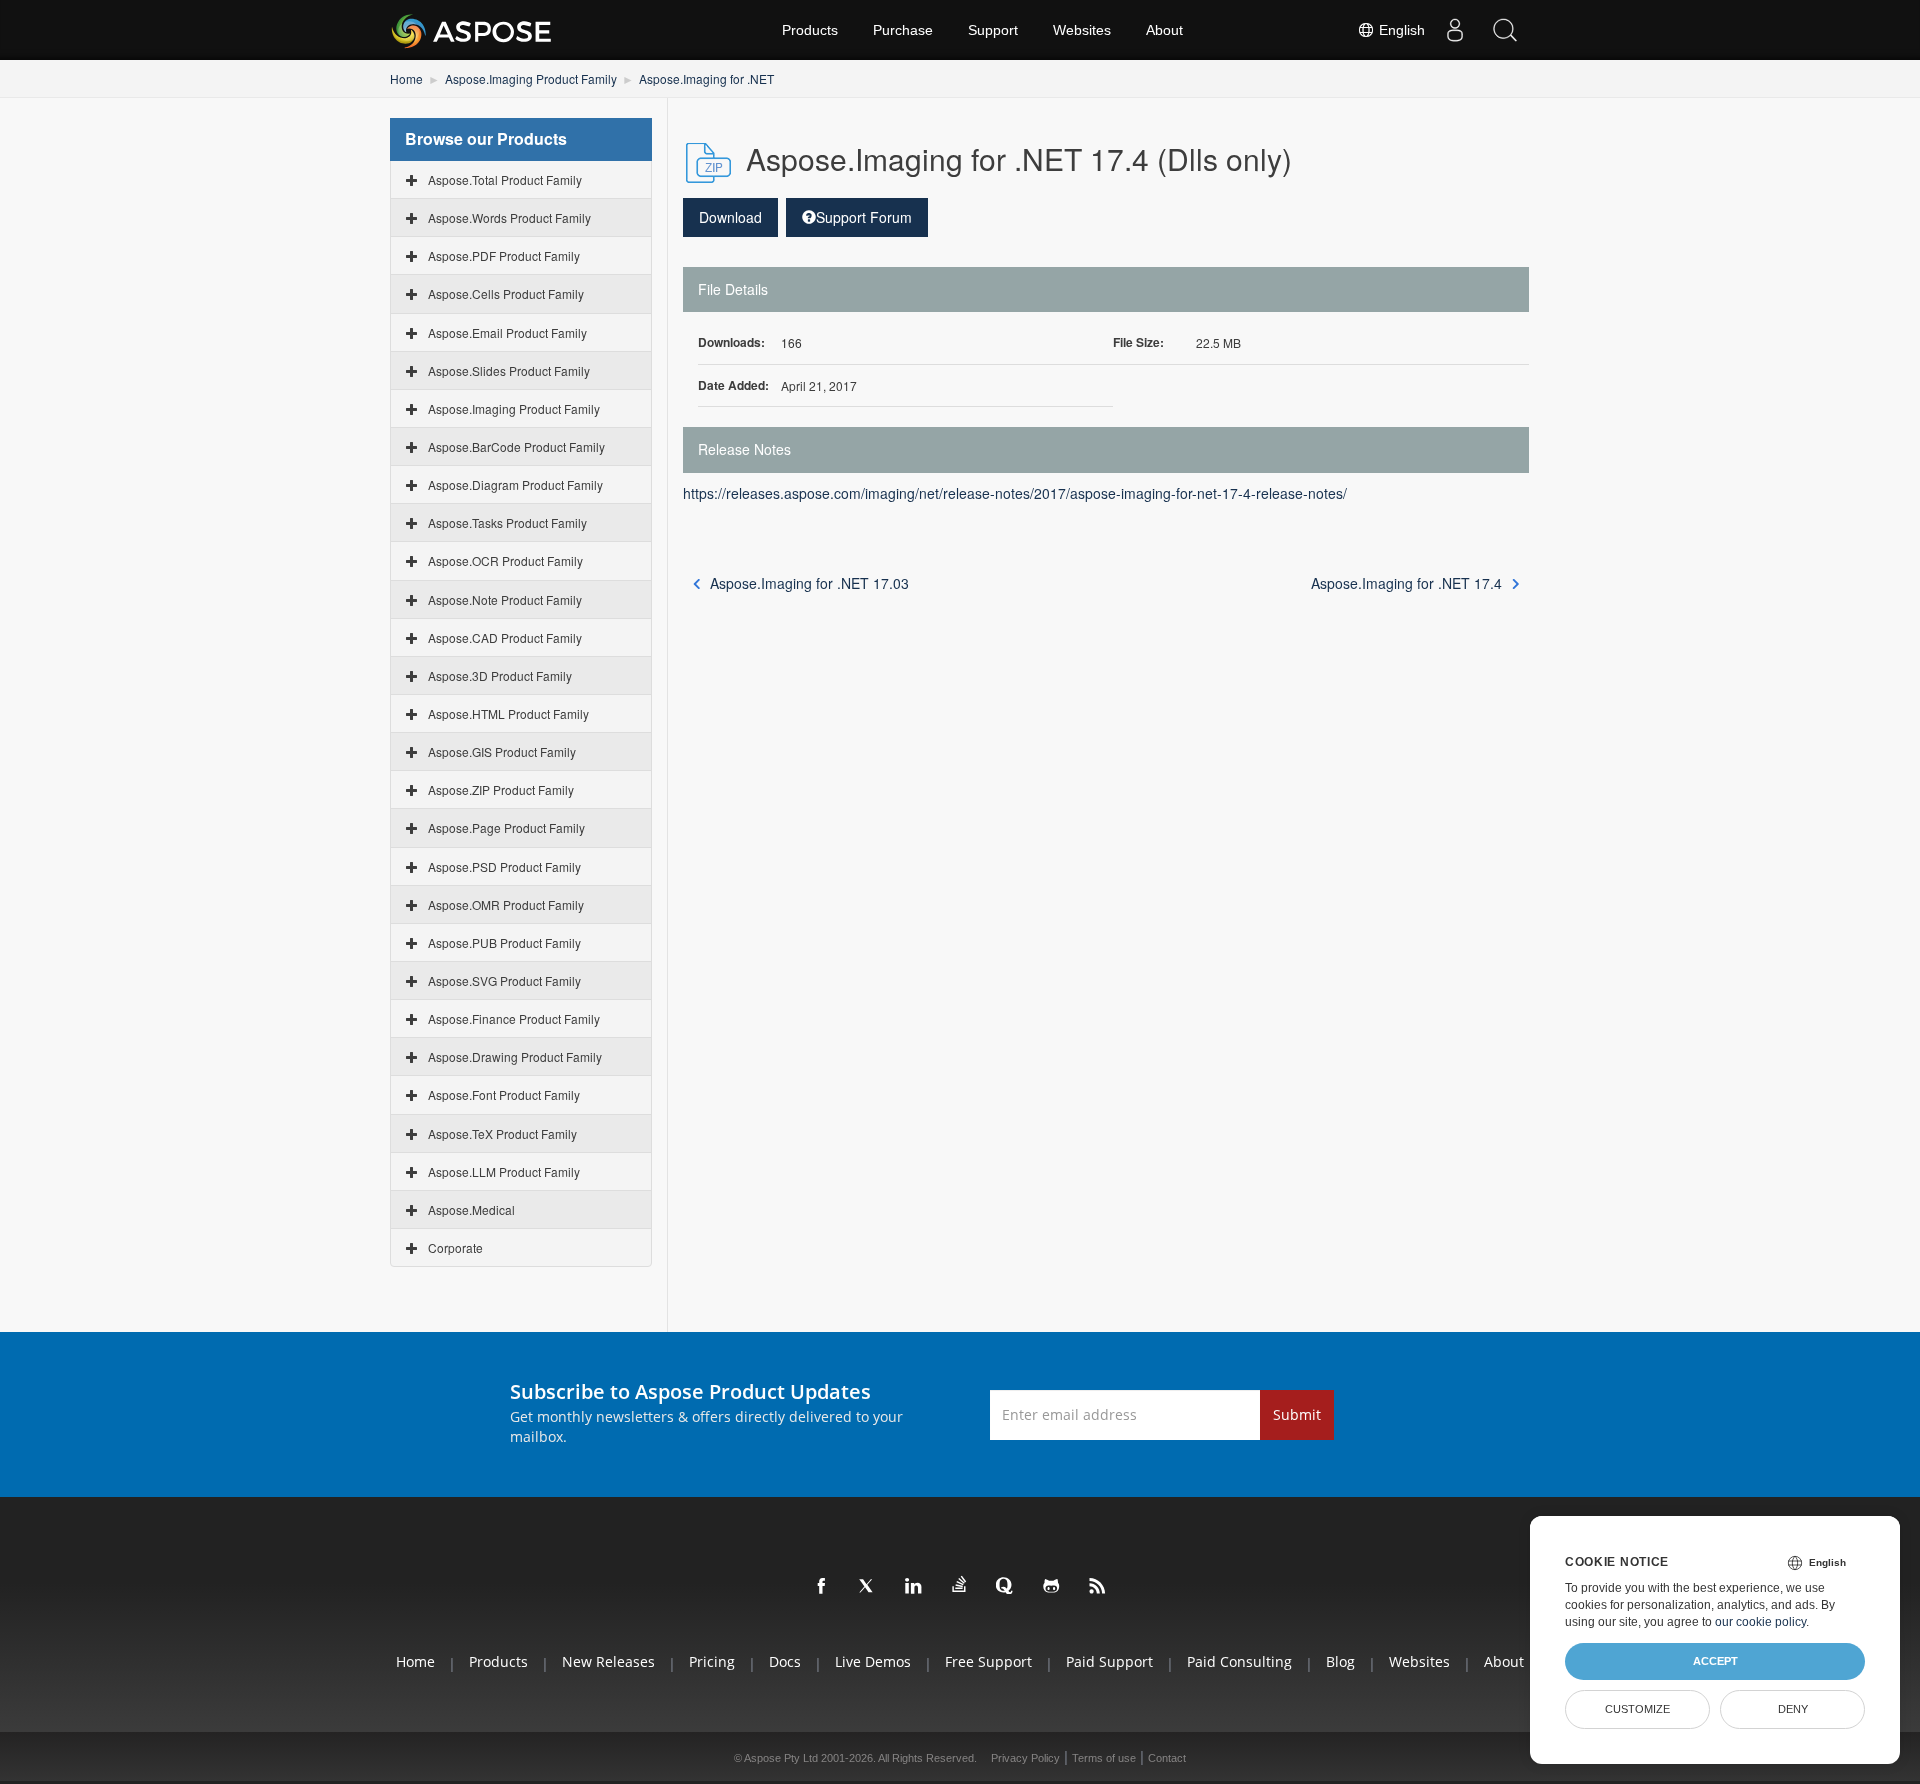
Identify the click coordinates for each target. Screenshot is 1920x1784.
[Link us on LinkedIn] (914, 1587)
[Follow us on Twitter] (868, 1587)
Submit (1297, 1414)
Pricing (712, 1661)
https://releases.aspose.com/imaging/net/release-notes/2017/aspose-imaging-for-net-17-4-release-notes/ (1015, 493)
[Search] (1505, 30)
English (1400, 30)
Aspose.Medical (471, 1209)
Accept (1715, 1661)
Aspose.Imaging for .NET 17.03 (809, 583)
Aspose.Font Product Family (504, 1094)
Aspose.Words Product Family (509, 217)
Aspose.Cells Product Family (506, 293)
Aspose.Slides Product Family (509, 370)
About (1164, 30)
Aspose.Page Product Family (506, 827)
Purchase (903, 30)
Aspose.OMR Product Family (506, 904)
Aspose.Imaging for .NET (706, 78)
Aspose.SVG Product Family (504, 980)
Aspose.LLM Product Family (504, 1171)
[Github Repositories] (1052, 1587)
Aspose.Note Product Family (505, 599)
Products (810, 30)
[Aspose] (472, 30)
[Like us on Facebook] (822, 1587)
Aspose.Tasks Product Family (507, 522)
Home (406, 78)
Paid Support (1109, 1661)
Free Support (988, 1661)
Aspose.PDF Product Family (504, 255)
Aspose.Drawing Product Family (515, 1056)
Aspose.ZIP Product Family (501, 789)
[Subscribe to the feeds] (1098, 1587)
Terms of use (1104, 1758)
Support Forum (864, 217)
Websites (1082, 30)
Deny (1793, 1709)
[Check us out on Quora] (1006, 1587)
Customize (1637, 1709)
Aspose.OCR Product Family (505, 560)
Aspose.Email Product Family (507, 332)
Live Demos (873, 1661)
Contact (1167, 1758)
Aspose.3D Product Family (500, 675)
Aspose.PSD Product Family (504, 866)
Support (993, 30)
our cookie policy (1760, 1622)
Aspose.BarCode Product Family (516, 446)
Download (730, 217)
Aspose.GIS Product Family (502, 751)
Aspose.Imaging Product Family (531, 78)
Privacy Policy (1025, 1758)
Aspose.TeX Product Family (502, 1133)
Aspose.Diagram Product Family (515, 484)
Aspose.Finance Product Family (514, 1018)
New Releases (608, 1661)
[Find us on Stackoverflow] (960, 1585)
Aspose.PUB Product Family (504, 942)
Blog (1340, 1661)
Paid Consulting (1239, 1661)
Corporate (455, 1247)
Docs (785, 1661)
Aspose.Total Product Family (505, 179)
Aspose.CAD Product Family (505, 637)
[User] (1455, 30)
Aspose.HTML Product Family (508, 713)
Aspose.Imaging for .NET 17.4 (1406, 583)
